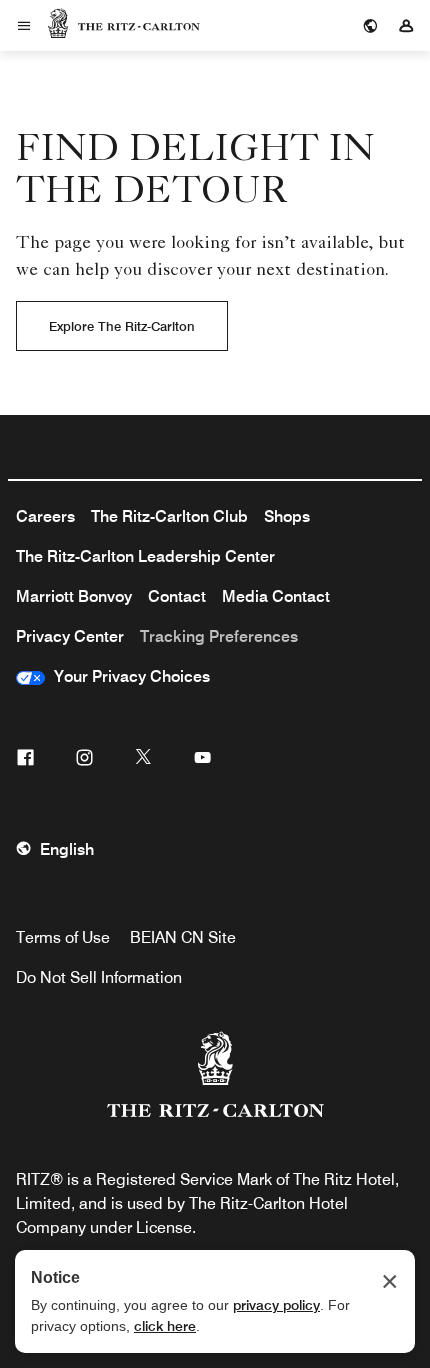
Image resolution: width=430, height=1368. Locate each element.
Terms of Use (63, 937)
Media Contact (276, 596)
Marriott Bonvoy (74, 596)
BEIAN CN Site (183, 937)
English (67, 849)
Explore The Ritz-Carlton (122, 326)
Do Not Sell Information (99, 977)
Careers (45, 516)
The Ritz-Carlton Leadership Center (145, 556)
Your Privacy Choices (127, 676)
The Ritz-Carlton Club (169, 516)
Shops (287, 516)
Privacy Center (70, 636)
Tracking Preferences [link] (219, 636)
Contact (177, 596)
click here (165, 1326)
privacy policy (276, 1305)
